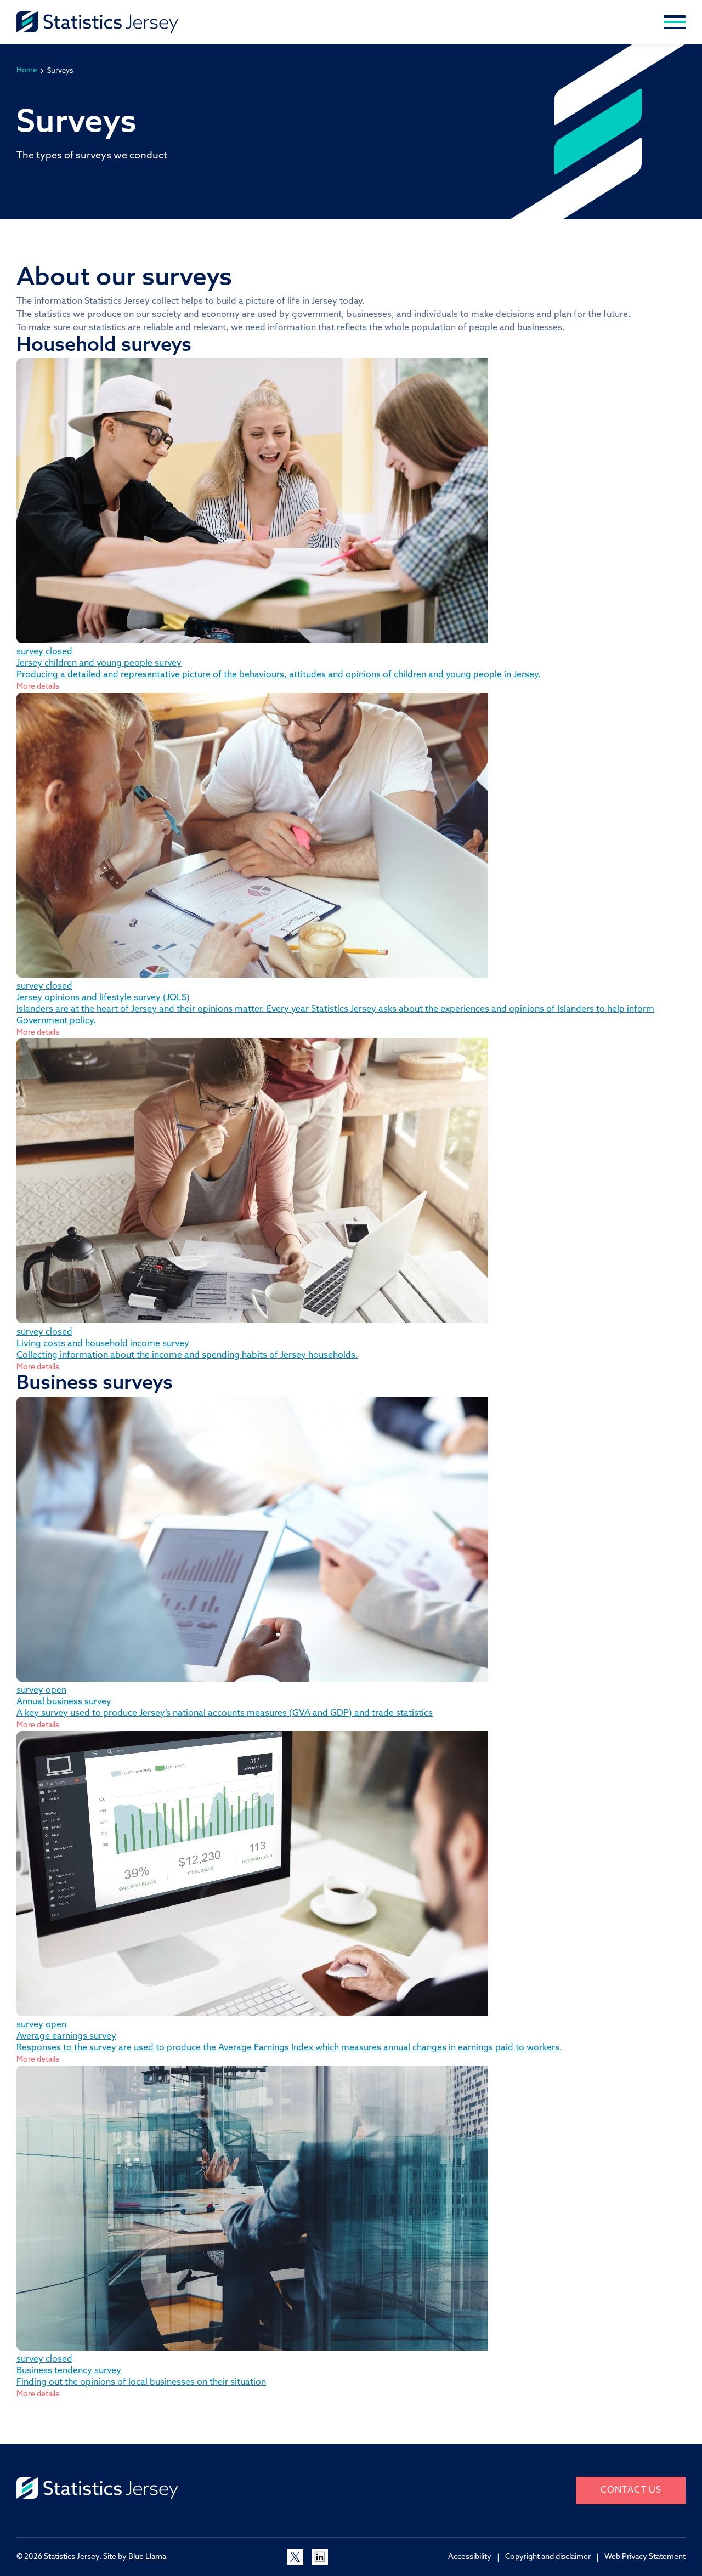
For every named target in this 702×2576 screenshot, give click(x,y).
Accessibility (470, 2557)
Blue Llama (147, 2557)
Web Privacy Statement (645, 2557)
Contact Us (631, 2490)
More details (38, 687)
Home (27, 70)
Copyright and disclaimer (548, 2557)
